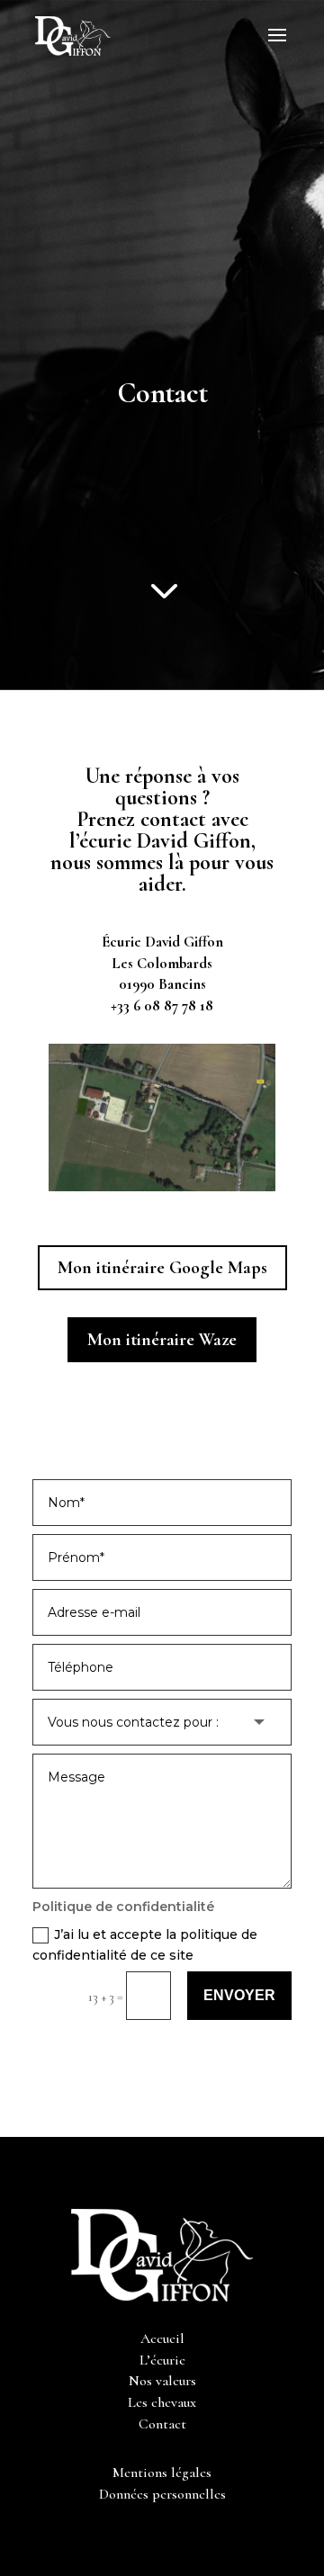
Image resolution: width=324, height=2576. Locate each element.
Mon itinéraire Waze (162, 1340)
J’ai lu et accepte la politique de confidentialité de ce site (145, 1945)
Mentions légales (162, 2473)
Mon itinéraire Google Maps (162, 1268)
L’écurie (162, 2360)
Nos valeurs (162, 2381)
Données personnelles (162, 2494)
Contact (162, 2424)
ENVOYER (239, 1995)
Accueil (162, 2338)
